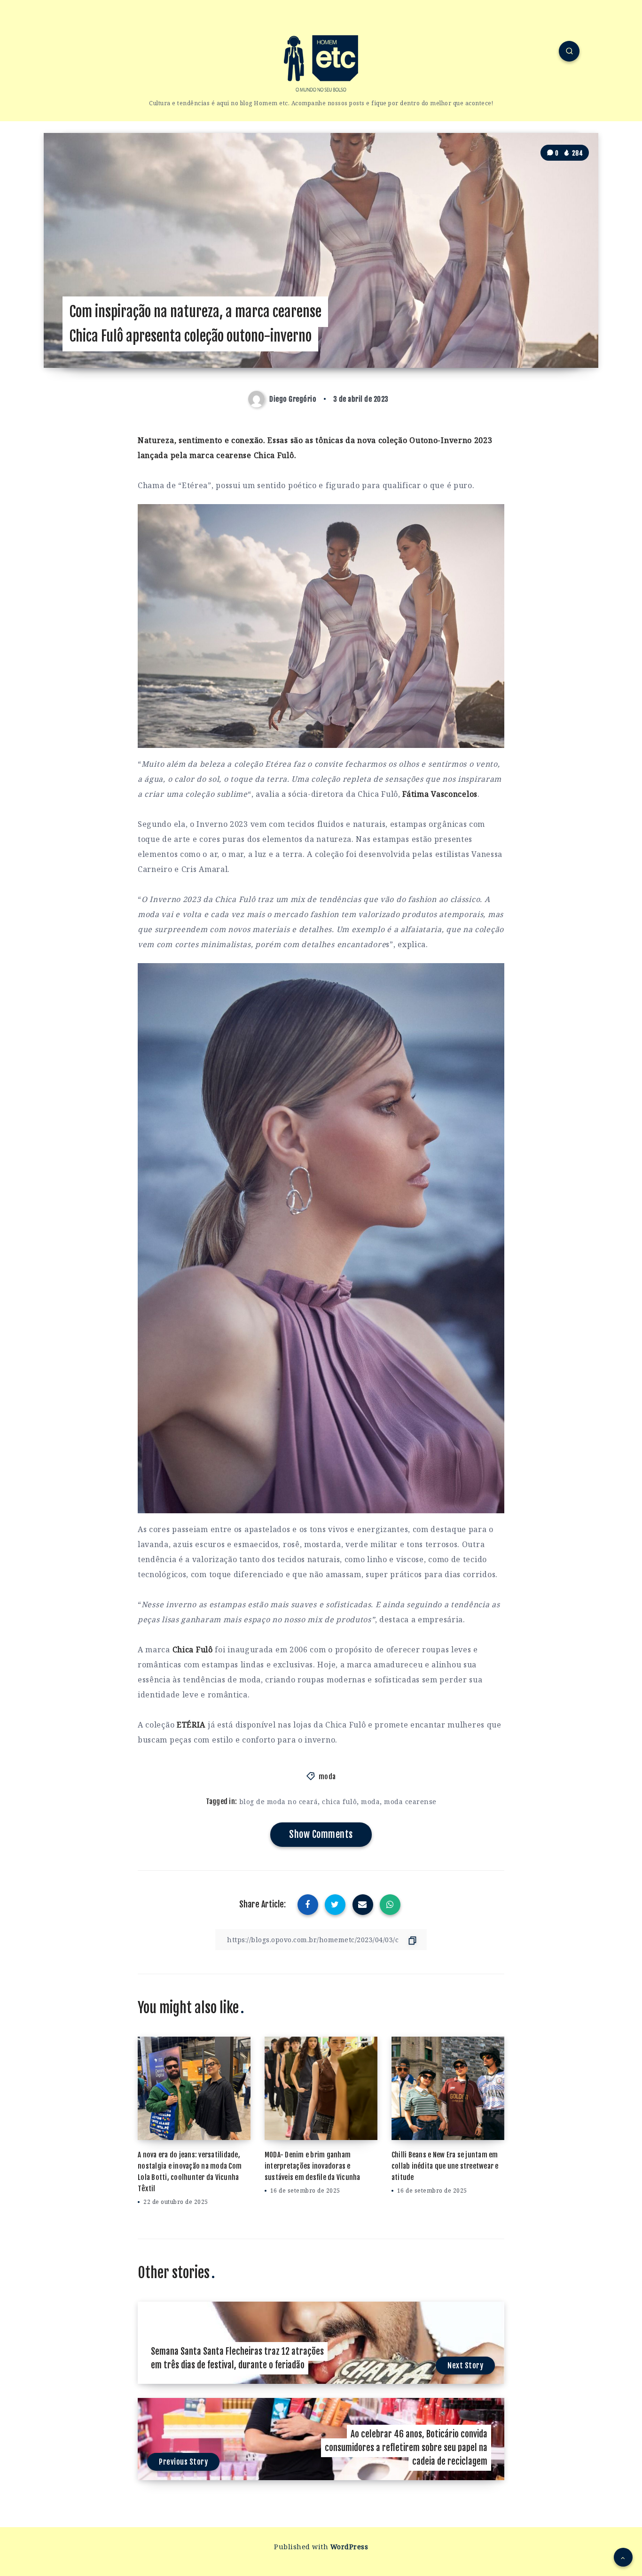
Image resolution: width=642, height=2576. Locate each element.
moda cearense (410, 1802)
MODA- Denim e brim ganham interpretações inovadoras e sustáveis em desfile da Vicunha (313, 2166)
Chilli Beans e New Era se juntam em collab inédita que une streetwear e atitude (445, 2166)
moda (327, 1777)
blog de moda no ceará (279, 1802)
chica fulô (339, 1802)
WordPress (349, 2547)
